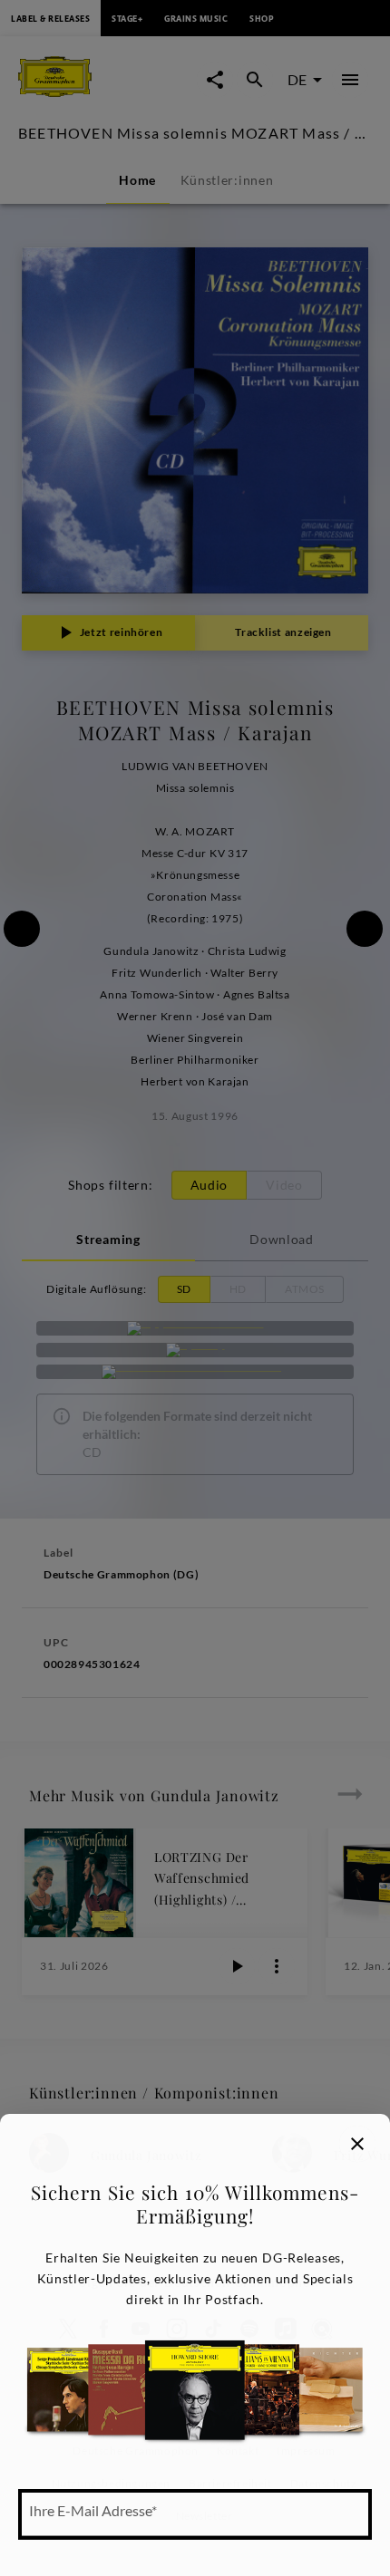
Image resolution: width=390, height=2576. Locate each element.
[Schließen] (357, 2144)
